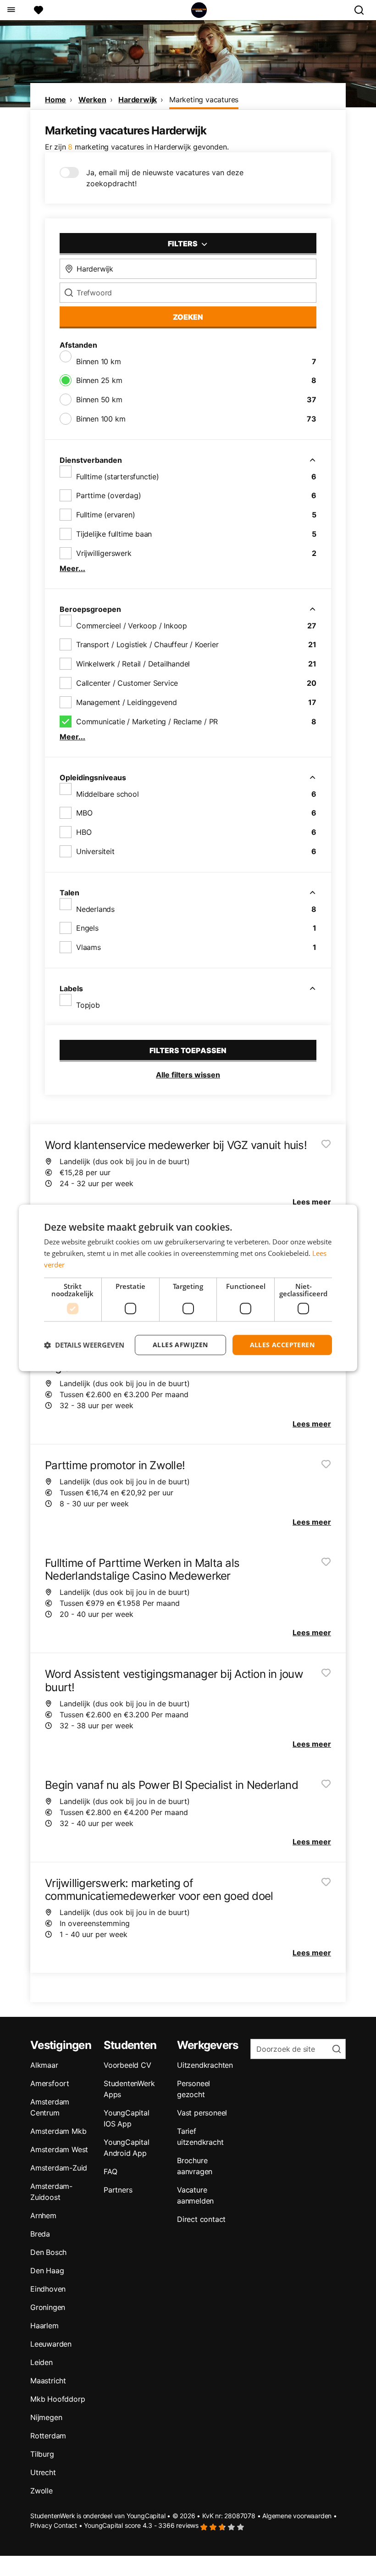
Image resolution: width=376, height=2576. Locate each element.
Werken (92, 100)
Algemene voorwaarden (297, 2516)
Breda (40, 2234)
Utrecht (43, 2472)
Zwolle (41, 2491)
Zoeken (188, 317)
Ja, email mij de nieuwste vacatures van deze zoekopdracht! (165, 178)
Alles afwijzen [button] (180, 1345)
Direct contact (201, 2219)
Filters (183, 244)
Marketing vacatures (204, 100)
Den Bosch (48, 2252)
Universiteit (95, 851)
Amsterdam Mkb (58, 2131)
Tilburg (42, 2454)
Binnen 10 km (99, 361)
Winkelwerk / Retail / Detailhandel (133, 664)
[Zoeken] (363, 10)
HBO (84, 832)
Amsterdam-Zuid (59, 2168)
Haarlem (44, 2326)
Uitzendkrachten (205, 2065)
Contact (65, 2525)
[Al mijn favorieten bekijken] (39, 10)
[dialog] (188, 1288)
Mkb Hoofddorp (58, 2399)
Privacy (41, 2525)
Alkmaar (44, 2065)
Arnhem (43, 2215)
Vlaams (88, 947)
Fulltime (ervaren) (105, 515)
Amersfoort (50, 2083)
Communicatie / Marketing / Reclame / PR (147, 722)
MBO (84, 813)
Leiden (41, 2362)
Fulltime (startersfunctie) (118, 477)
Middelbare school (108, 794)
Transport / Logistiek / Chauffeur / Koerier (147, 644)
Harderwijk (138, 100)
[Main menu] (11, 10)
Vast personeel (202, 2113)
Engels (87, 928)
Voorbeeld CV (127, 2065)
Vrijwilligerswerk (104, 553)
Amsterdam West (59, 2149)
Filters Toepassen (188, 1050)
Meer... (72, 568)
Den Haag (47, 2271)
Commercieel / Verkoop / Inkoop (132, 626)
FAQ (110, 2171)
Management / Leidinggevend (127, 702)
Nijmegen (46, 2417)
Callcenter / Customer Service (127, 683)
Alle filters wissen (188, 1075)
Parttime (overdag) (108, 495)
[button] (84, 1345)
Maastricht (48, 2381)
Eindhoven (48, 2289)
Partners (118, 2190)
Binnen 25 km (99, 380)
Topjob (88, 1005)
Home (55, 100)
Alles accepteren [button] (282, 1345)
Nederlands (95, 909)
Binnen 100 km (101, 419)
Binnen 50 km (99, 400)
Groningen (48, 2307)
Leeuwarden (51, 2344)
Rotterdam (48, 2436)
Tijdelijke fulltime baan (114, 534)
